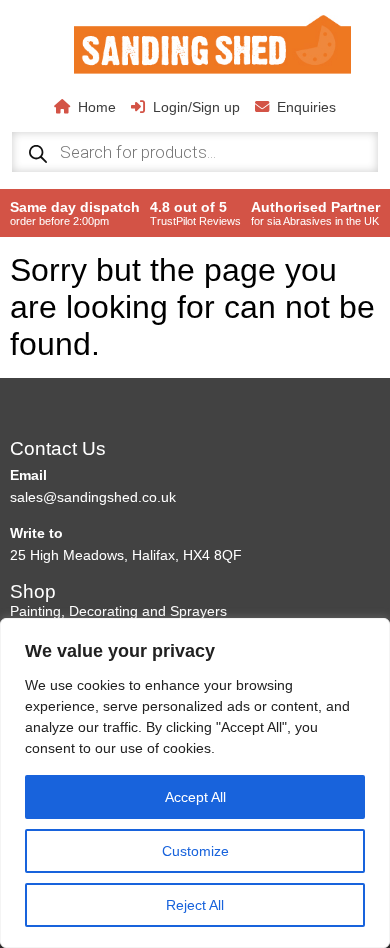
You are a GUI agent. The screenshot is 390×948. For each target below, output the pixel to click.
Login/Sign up (196, 107)
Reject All (195, 905)
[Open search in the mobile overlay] (195, 152)
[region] (195, 783)
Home (97, 107)
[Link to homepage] (213, 47)
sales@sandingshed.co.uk (93, 497)
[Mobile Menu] (42, 43)
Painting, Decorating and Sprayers (118, 611)
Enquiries (306, 107)
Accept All (195, 797)
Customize (195, 851)
